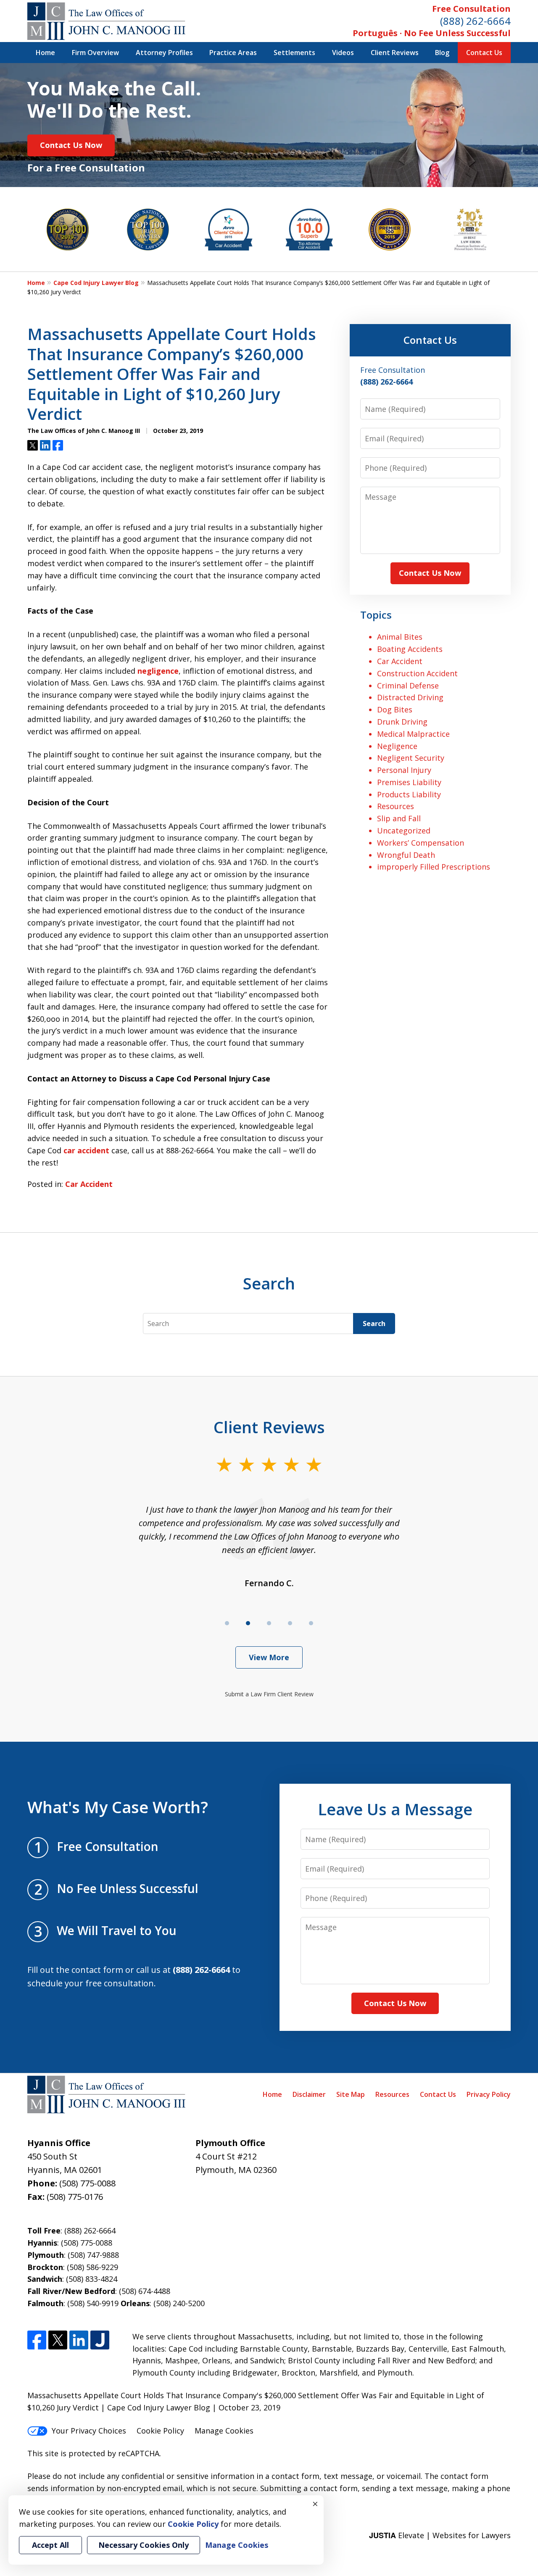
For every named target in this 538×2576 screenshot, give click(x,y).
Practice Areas (233, 53)
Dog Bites (395, 709)
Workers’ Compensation (421, 843)
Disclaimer (309, 2094)
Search (374, 1324)
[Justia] (100, 2340)
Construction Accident (417, 673)
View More (269, 1657)
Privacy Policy (489, 2094)
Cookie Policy (160, 2431)
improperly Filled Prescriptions (434, 867)
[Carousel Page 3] (269, 1623)
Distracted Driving (410, 697)
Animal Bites (400, 637)
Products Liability (409, 794)
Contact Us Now (71, 145)
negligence (158, 671)
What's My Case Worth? (118, 1807)
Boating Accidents (410, 649)
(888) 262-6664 (475, 21)
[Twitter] (58, 2340)
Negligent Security (411, 758)
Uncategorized (404, 831)
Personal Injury (404, 770)
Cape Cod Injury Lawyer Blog (96, 283)
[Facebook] (37, 2340)
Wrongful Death (406, 855)
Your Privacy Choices (89, 2431)
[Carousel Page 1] (227, 1623)
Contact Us (484, 53)
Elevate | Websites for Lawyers (440, 2535)
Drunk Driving (402, 722)
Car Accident (89, 1184)
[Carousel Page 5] (311, 1623)
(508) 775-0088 (87, 2183)
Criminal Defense (408, 686)
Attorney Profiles (164, 53)
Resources (396, 806)
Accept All (50, 2545)
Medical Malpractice (413, 734)
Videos (343, 53)
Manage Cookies (224, 2431)
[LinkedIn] (79, 2340)
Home (45, 53)
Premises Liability (409, 782)
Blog (442, 53)
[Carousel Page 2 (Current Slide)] (248, 1623)
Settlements (294, 53)
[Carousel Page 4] (290, 1623)
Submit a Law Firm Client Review (269, 1694)
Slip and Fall (399, 818)
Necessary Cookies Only (144, 2545)
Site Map (351, 2094)
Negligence (397, 746)
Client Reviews (395, 53)
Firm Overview (95, 53)
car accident (86, 1150)
